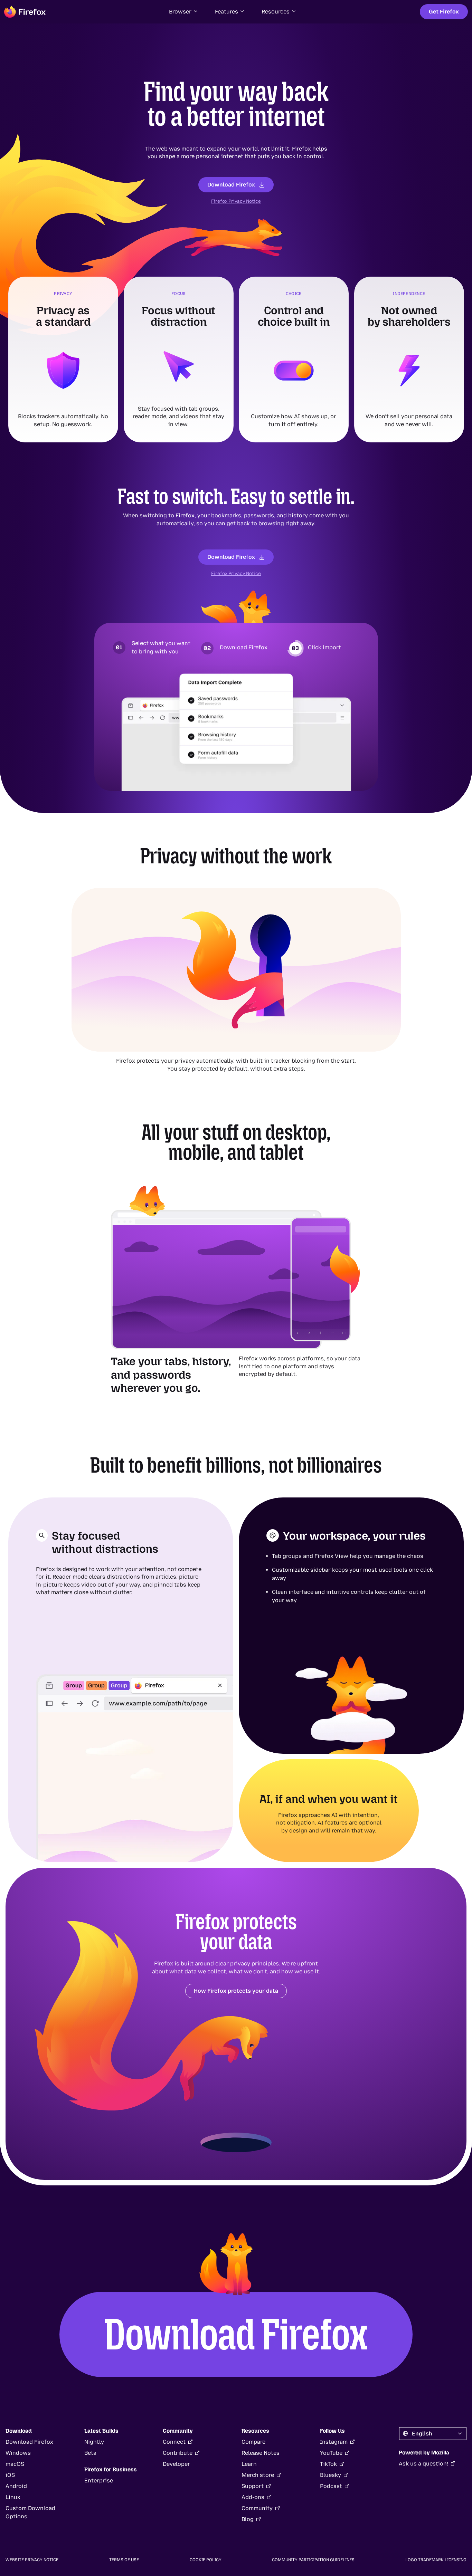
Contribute (178, 2453)
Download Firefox (231, 185)
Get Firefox (444, 12)
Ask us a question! (423, 2464)
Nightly (94, 2442)
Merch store (258, 2475)
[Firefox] (25, 12)
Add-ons (253, 2497)
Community (257, 2508)
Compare (253, 2442)
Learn (249, 2464)
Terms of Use (124, 2560)
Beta (90, 2453)
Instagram (334, 2442)
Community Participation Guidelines (313, 2560)
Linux (13, 2497)
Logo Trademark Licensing (436, 2560)
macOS (15, 2464)
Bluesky (331, 2475)
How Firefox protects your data (236, 1991)
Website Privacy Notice (32, 2560)
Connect (174, 2442)
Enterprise (99, 2481)
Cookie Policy (206, 2560)
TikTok (328, 2464)
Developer (176, 2464)
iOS (10, 2475)
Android (16, 2486)
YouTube (331, 2453)
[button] (184, 12)
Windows (18, 2453)
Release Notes (261, 2453)
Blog (248, 2519)
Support (253, 2486)
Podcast (331, 2486)
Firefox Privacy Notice (236, 201)
